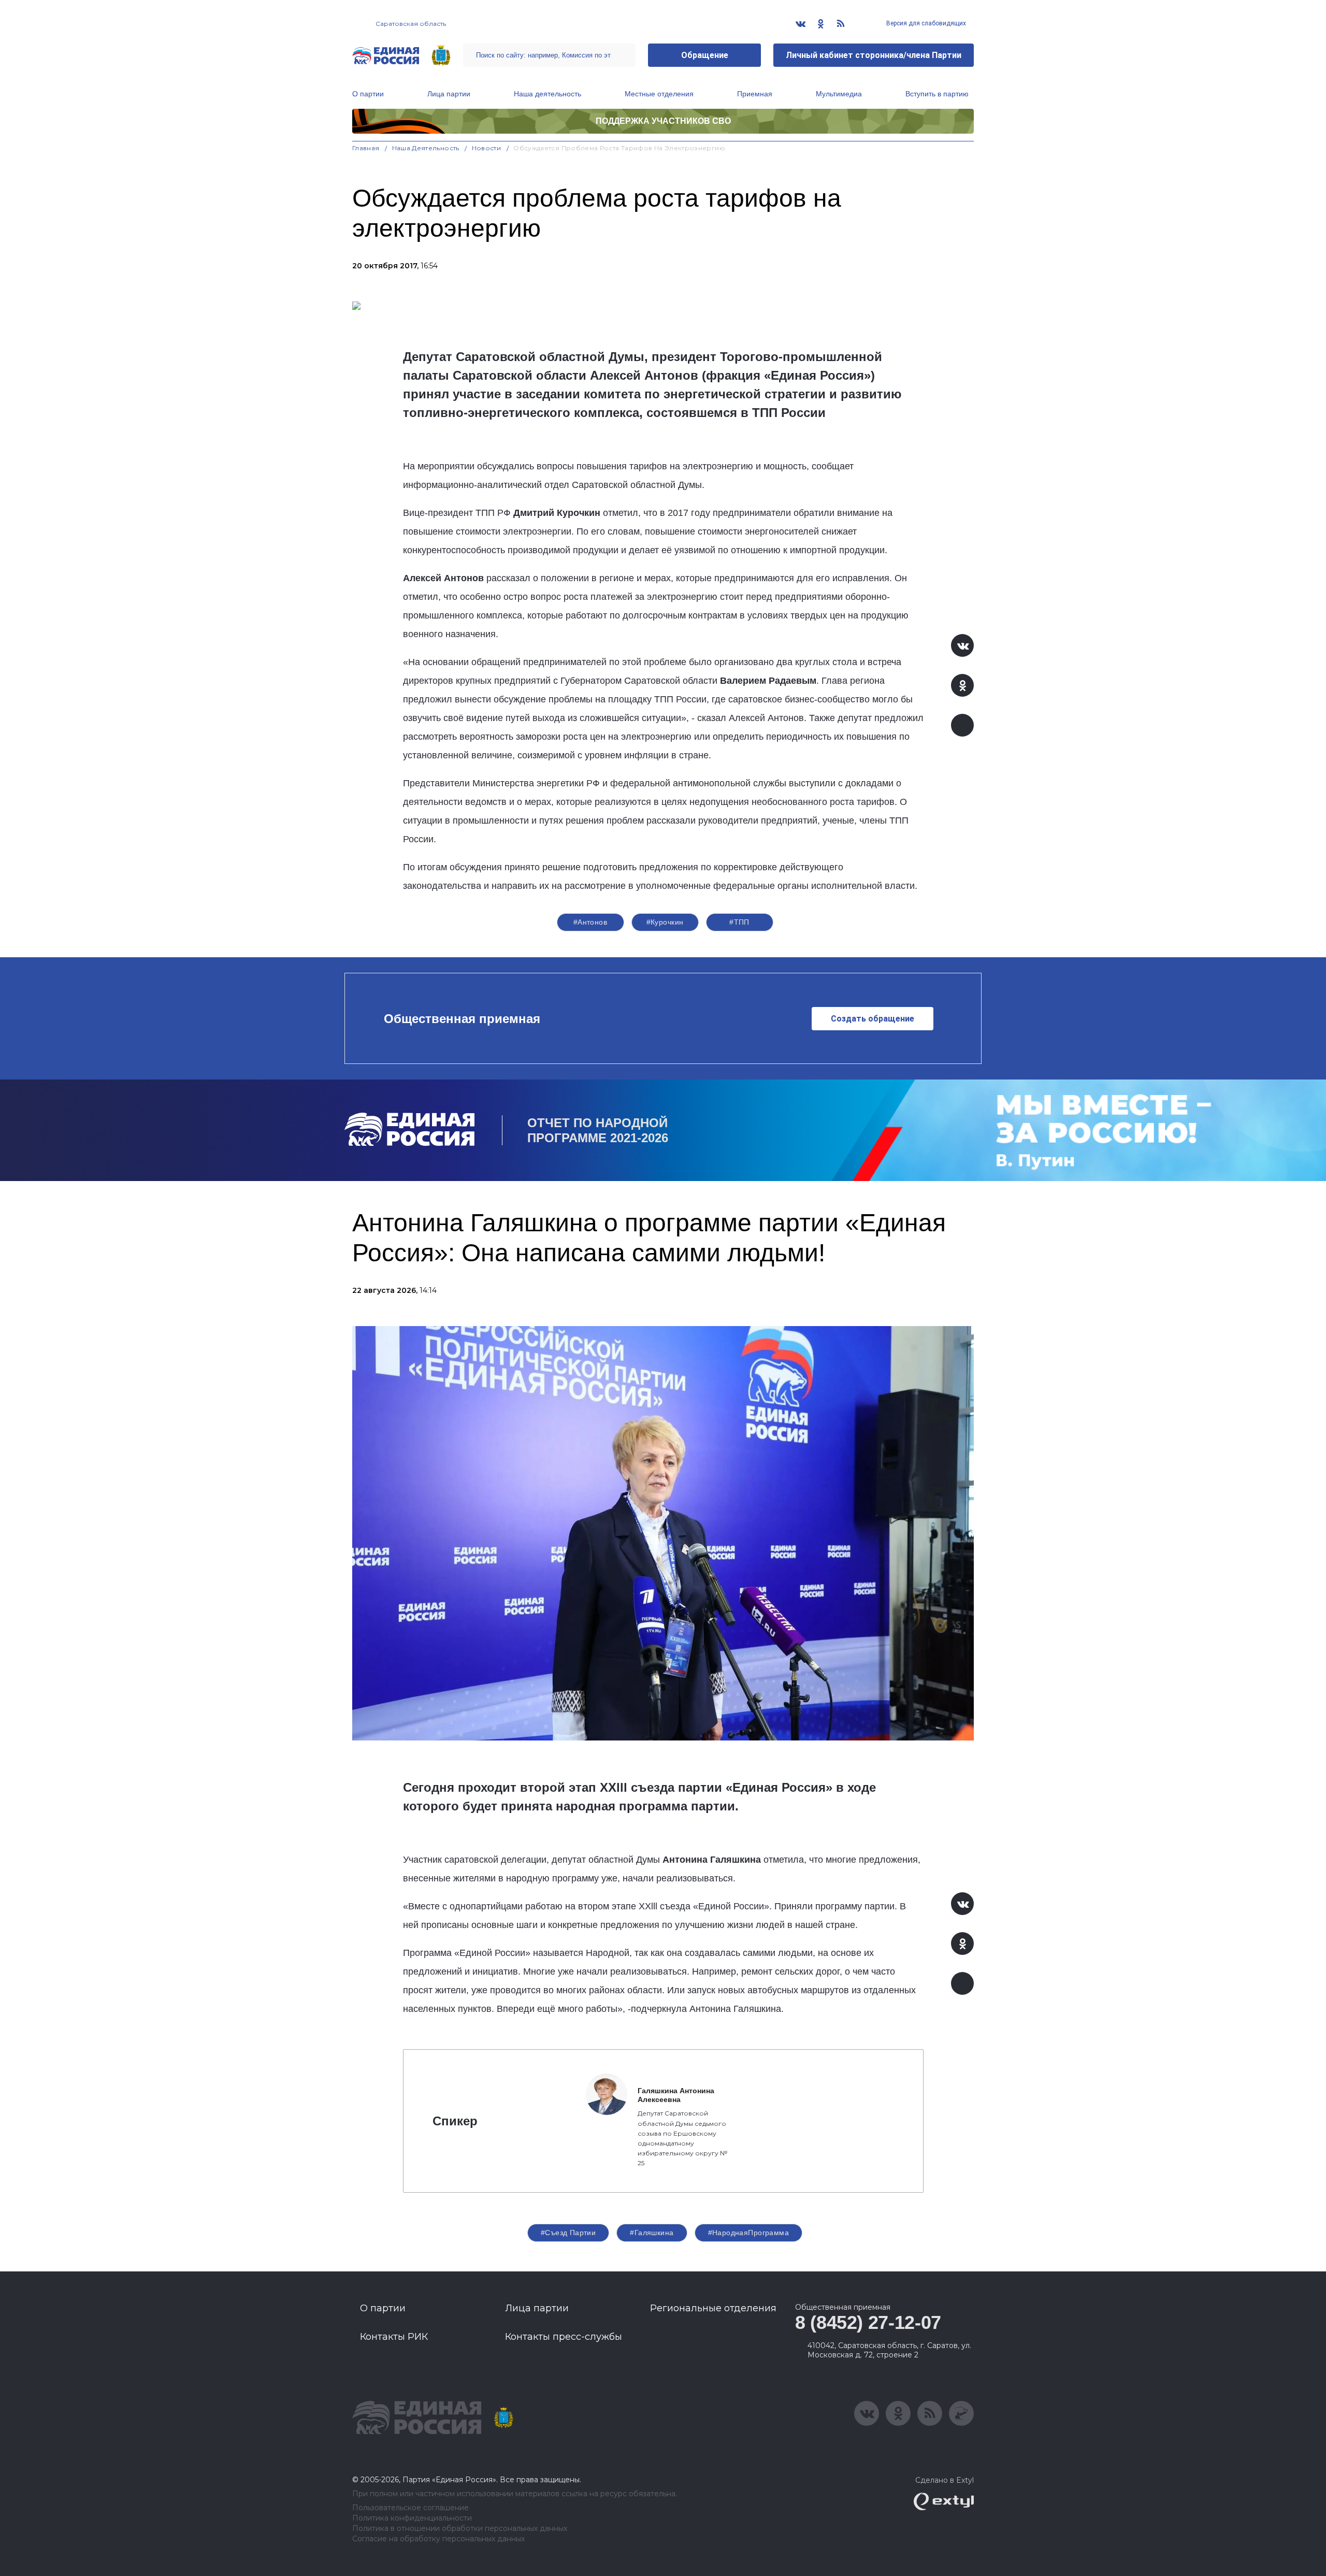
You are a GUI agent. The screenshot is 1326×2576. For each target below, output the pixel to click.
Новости (487, 148)
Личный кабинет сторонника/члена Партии (874, 55)
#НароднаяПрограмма (749, 2233)
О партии (368, 94)
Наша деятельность (547, 94)
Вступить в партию (937, 94)
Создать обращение (873, 1019)
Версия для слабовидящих (925, 23)
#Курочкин (665, 922)
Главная (366, 148)
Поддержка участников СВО (663, 121)
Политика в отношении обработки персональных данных (460, 2529)
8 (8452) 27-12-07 (868, 2322)
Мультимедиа (839, 94)
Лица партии (449, 94)
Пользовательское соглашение (410, 2508)
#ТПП (739, 922)
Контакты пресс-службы (564, 2337)
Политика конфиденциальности (412, 2518)
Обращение (705, 55)
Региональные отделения (713, 2308)
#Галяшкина (652, 2233)
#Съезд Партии (568, 2233)
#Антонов (590, 922)
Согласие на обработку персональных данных (438, 2539)
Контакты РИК (394, 2337)
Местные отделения (659, 94)
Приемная (755, 94)
